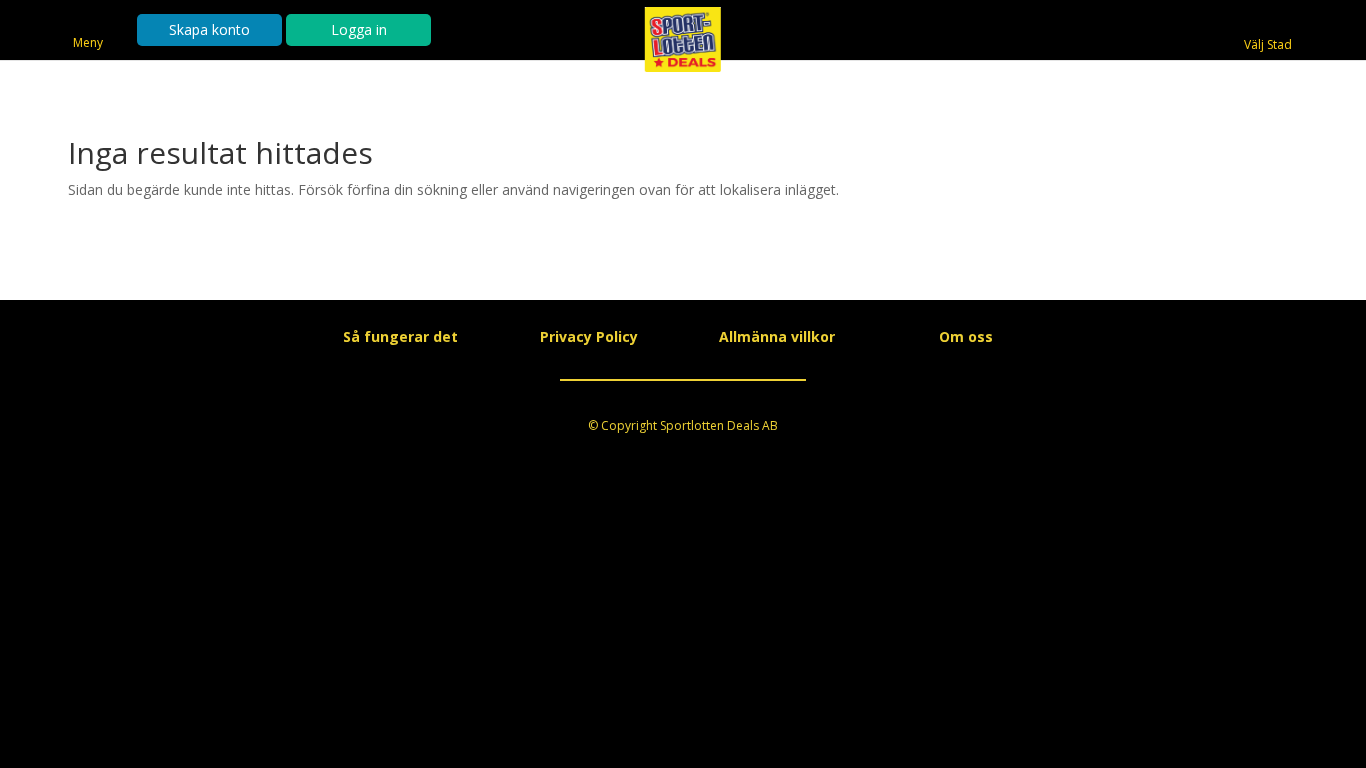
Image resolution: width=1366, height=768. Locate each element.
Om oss (966, 336)
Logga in (359, 29)
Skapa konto (209, 29)
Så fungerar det (400, 336)
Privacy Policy (589, 336)
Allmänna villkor (777, 336)
